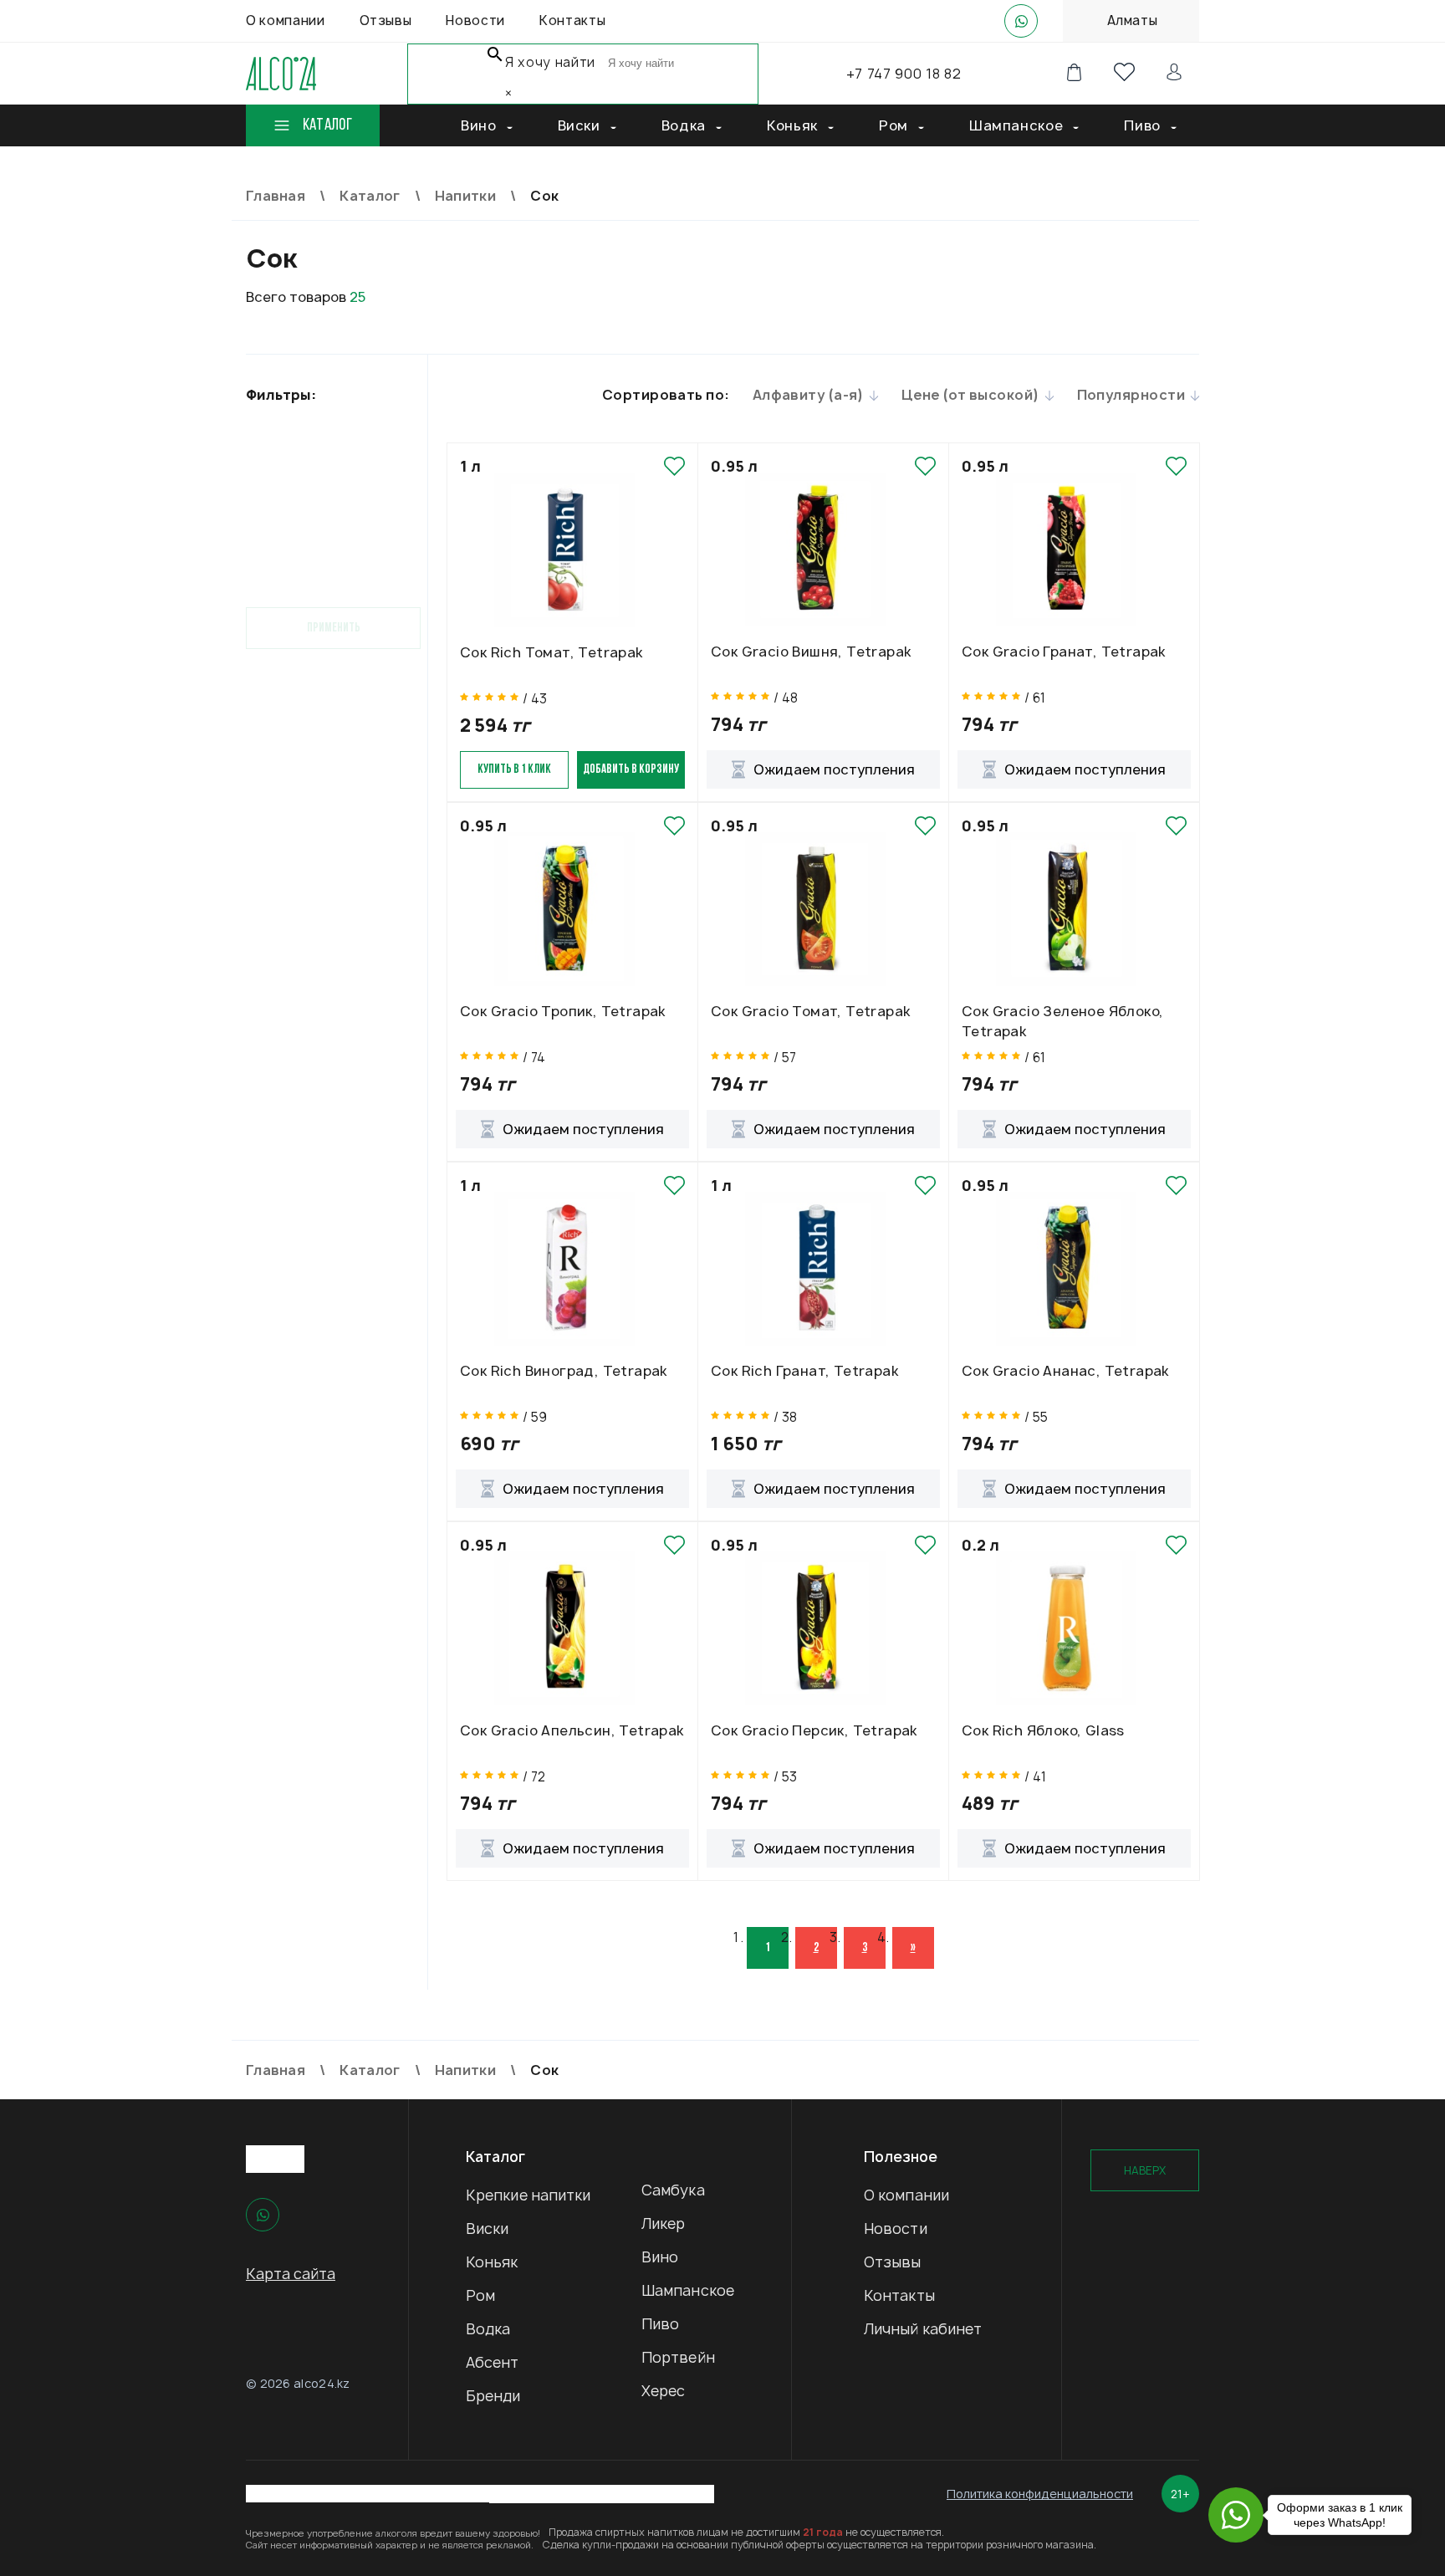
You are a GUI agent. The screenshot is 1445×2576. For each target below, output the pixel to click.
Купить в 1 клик (514, 770)
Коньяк (492, 2262)
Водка (488, 2329)
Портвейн (678, 2357)
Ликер (664, 2223)
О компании (906, 2195)
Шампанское (688, 2290)
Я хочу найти (550, 62)
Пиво (660, 2324)
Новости (896, 2228)
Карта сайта (291, 2274)
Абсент (493, 2362)
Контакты (899, 2295)
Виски (488, 2228)
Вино (660, 2257)
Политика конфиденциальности (1040, 2494)
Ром (480, 2295)
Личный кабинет (923, 2329)
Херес (664, 2391)
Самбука (673, 2190)
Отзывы (893, 2262)
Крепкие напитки (528, 2195)
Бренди (493, 2396)
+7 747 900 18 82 (904, 74)
